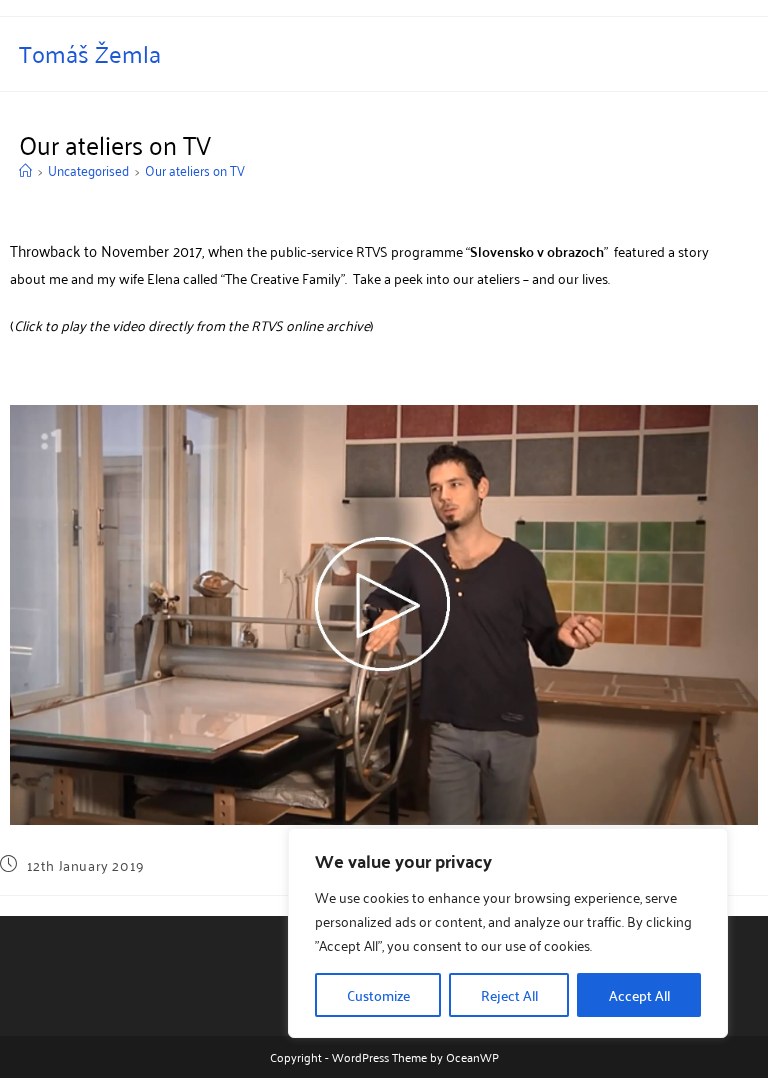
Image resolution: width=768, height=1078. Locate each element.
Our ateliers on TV (195, 169)
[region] (508, 933)
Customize (378, 995)
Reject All (509, 995)
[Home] (25, 169)
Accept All (639, 995)
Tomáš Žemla (90, 53)
